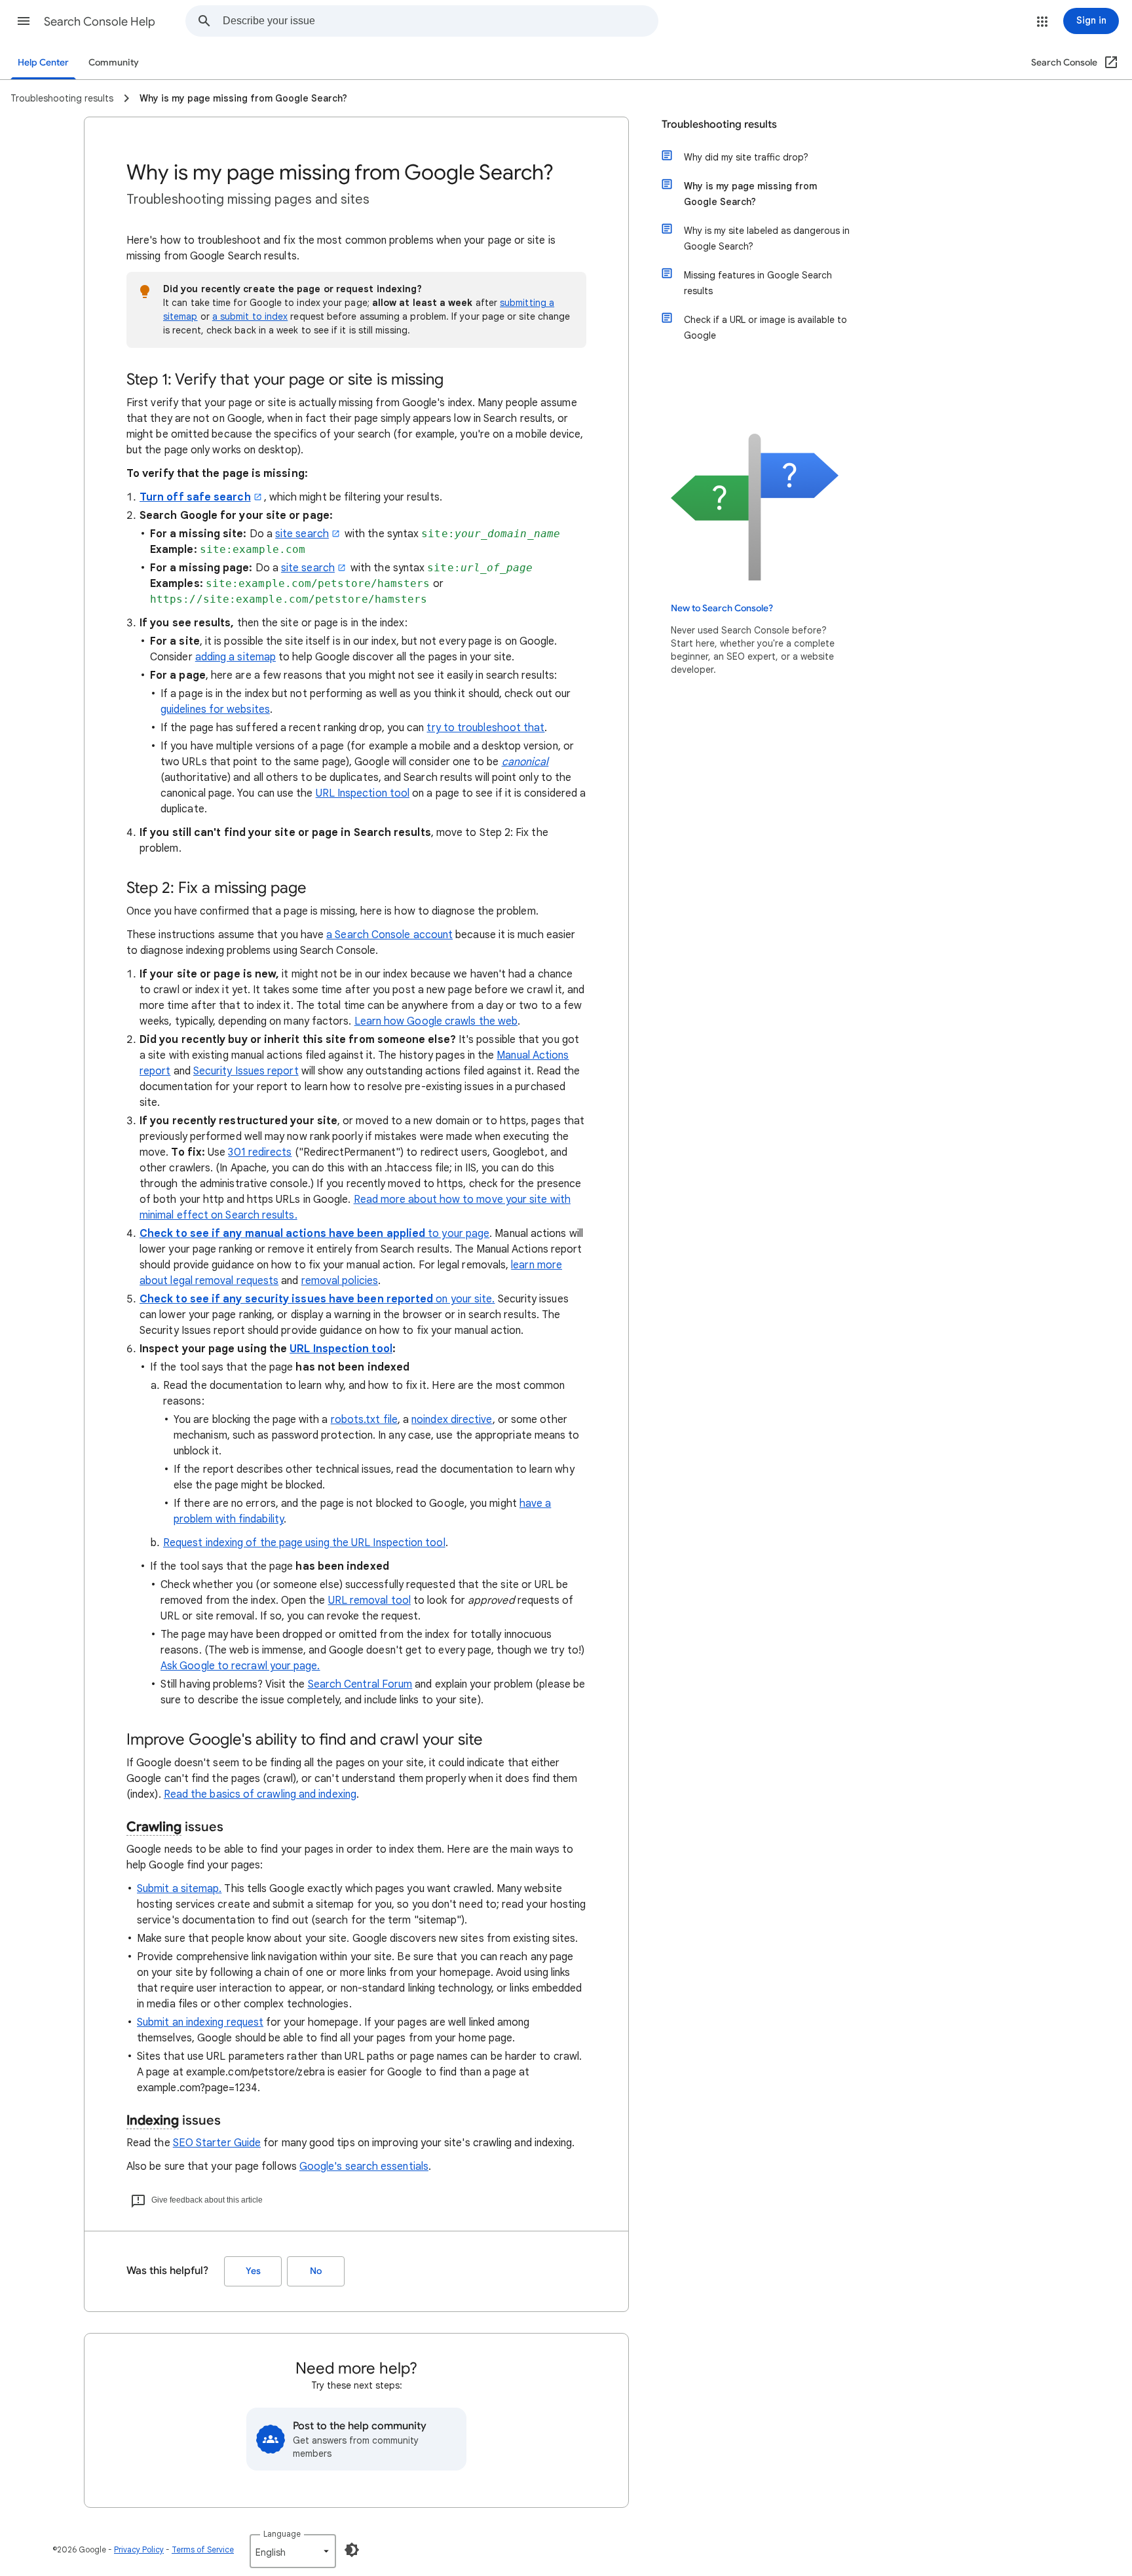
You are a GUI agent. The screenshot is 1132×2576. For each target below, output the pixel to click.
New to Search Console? (722, 608)
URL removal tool (369, 1601)
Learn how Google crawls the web (436, 1021)
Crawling (154, 1827)
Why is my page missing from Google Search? (750, 194)
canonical (525, 762)
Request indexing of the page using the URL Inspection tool (304, 1543)
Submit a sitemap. (179, 1889)
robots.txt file (364, 1420)
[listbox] (293, 2551)
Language (282, 2534)
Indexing (153, 2120)
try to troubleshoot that (485, 728)
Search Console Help (100, 22)
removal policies (340, 1281)
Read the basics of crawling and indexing (260, 1794)
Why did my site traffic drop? (746, 157)
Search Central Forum (360, 1684)
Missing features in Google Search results (758, 283)
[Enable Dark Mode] (352, 2550)
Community (114, 63)
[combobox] (440, 21)
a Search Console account (389, 935)
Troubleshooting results (719, 124)
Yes (253, 2271)
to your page (314, 1234)
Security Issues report (246, 1071)
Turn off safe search (195, 497)
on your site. (317, 1299)
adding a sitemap (236, 657)
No (316, 2271)
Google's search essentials (364, 2167)
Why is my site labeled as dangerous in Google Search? (767, 238)
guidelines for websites (215, 710)
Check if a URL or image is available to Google (765, 328)
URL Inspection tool (363, 793)
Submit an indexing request (200, 2022)
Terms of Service (203, 2549)
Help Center (43, 63)
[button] (24, 21)
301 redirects (260, 1152)
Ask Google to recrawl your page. (240, 1666)
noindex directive (452, 1420)
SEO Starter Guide (217, 2143)
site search (302, 534)
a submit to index (250, 316)
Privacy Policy (139, 2549)
